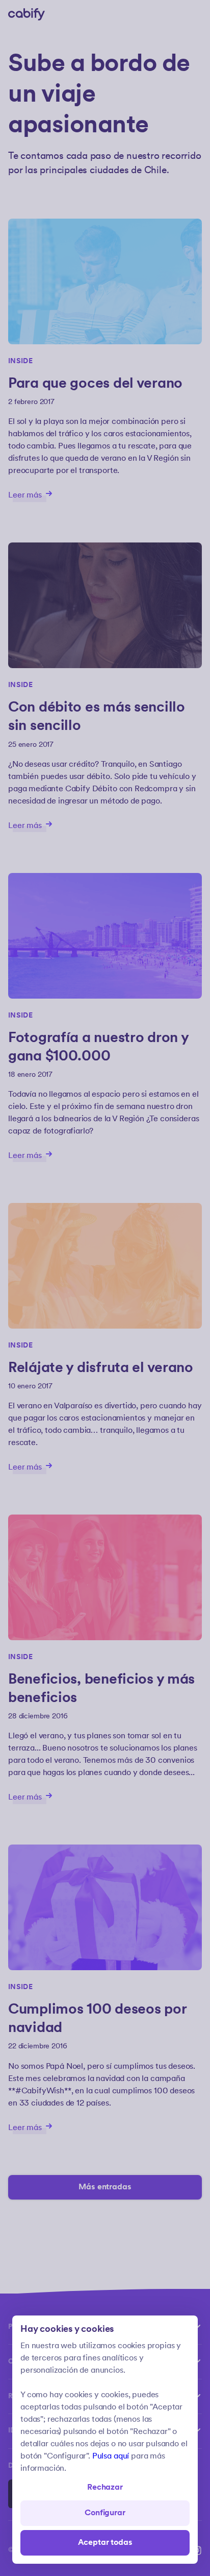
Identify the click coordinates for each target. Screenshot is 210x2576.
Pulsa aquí (111, 2456)
